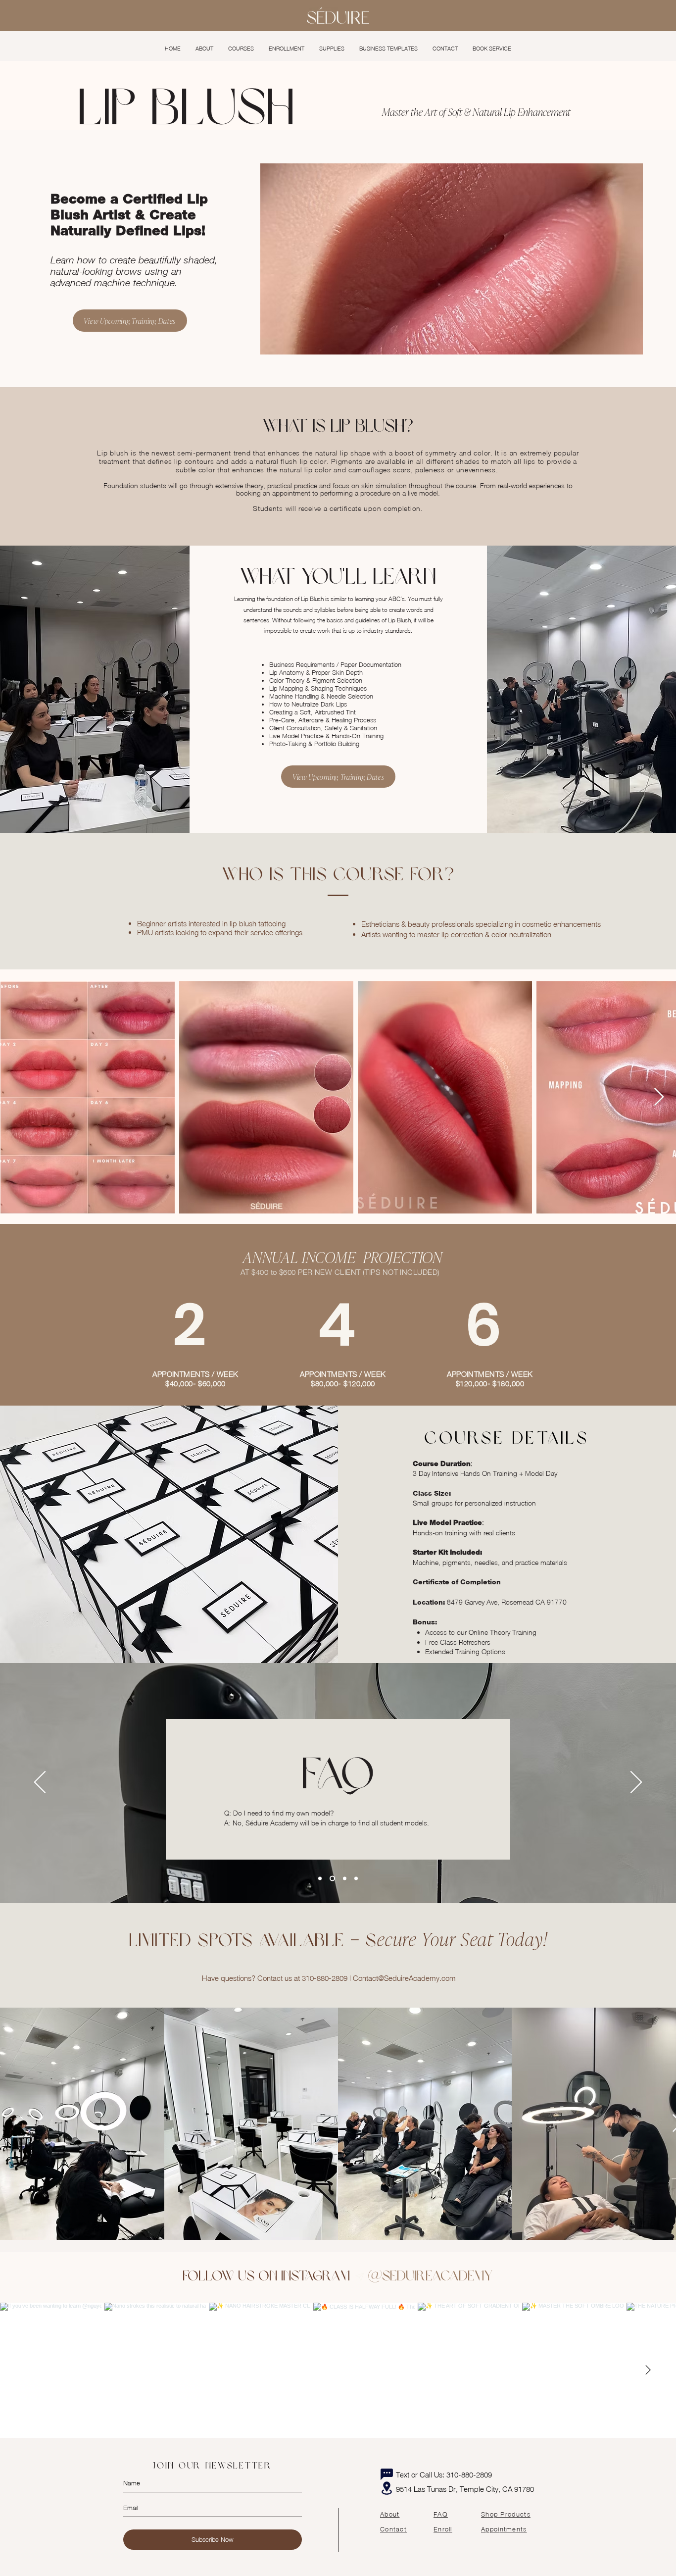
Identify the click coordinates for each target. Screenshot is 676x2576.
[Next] (636, 1783)
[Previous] (40, 1783)
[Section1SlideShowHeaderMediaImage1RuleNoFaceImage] (320, 1878)
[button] (241, 49)
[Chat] (386, 2475)
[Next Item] (659, 1097)
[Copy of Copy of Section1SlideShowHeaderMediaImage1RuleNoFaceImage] (345, 1878)
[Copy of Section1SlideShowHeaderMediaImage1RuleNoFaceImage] (332, 1878)
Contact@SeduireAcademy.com (404, 1978)
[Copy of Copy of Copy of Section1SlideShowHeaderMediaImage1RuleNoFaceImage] (356, 1878)
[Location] (386, 2488)
